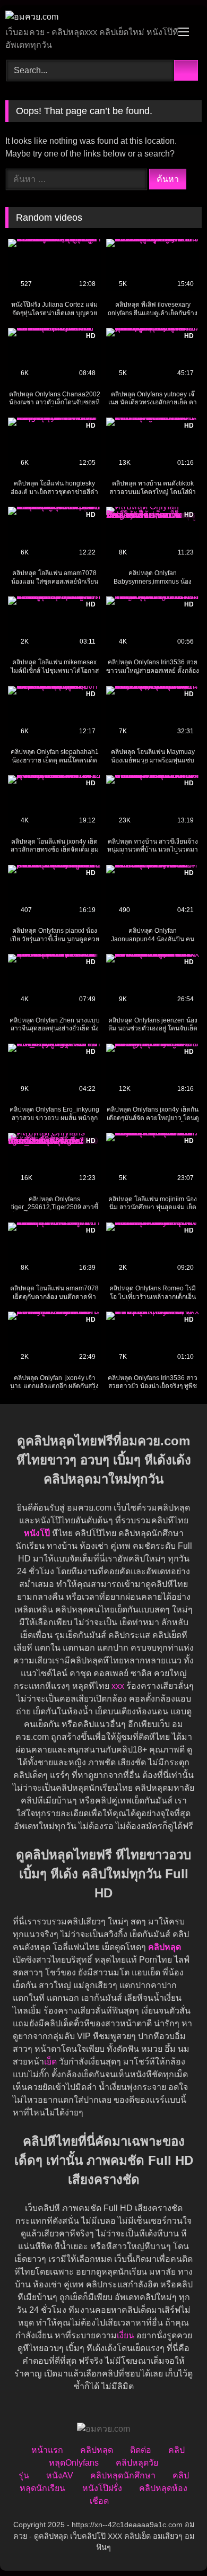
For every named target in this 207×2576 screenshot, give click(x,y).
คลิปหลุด (97, 2450)
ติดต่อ (141, 2450)
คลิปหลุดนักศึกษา (123, 2475)
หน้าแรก (47, 2450)
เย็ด (50, 2062)
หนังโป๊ (37, 1533)
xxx (118, 1686)
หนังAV (60, 2475)
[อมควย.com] (85, 17)
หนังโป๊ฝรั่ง (102, 2488)
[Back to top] (175, 2544)
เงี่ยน (126, 2335)
